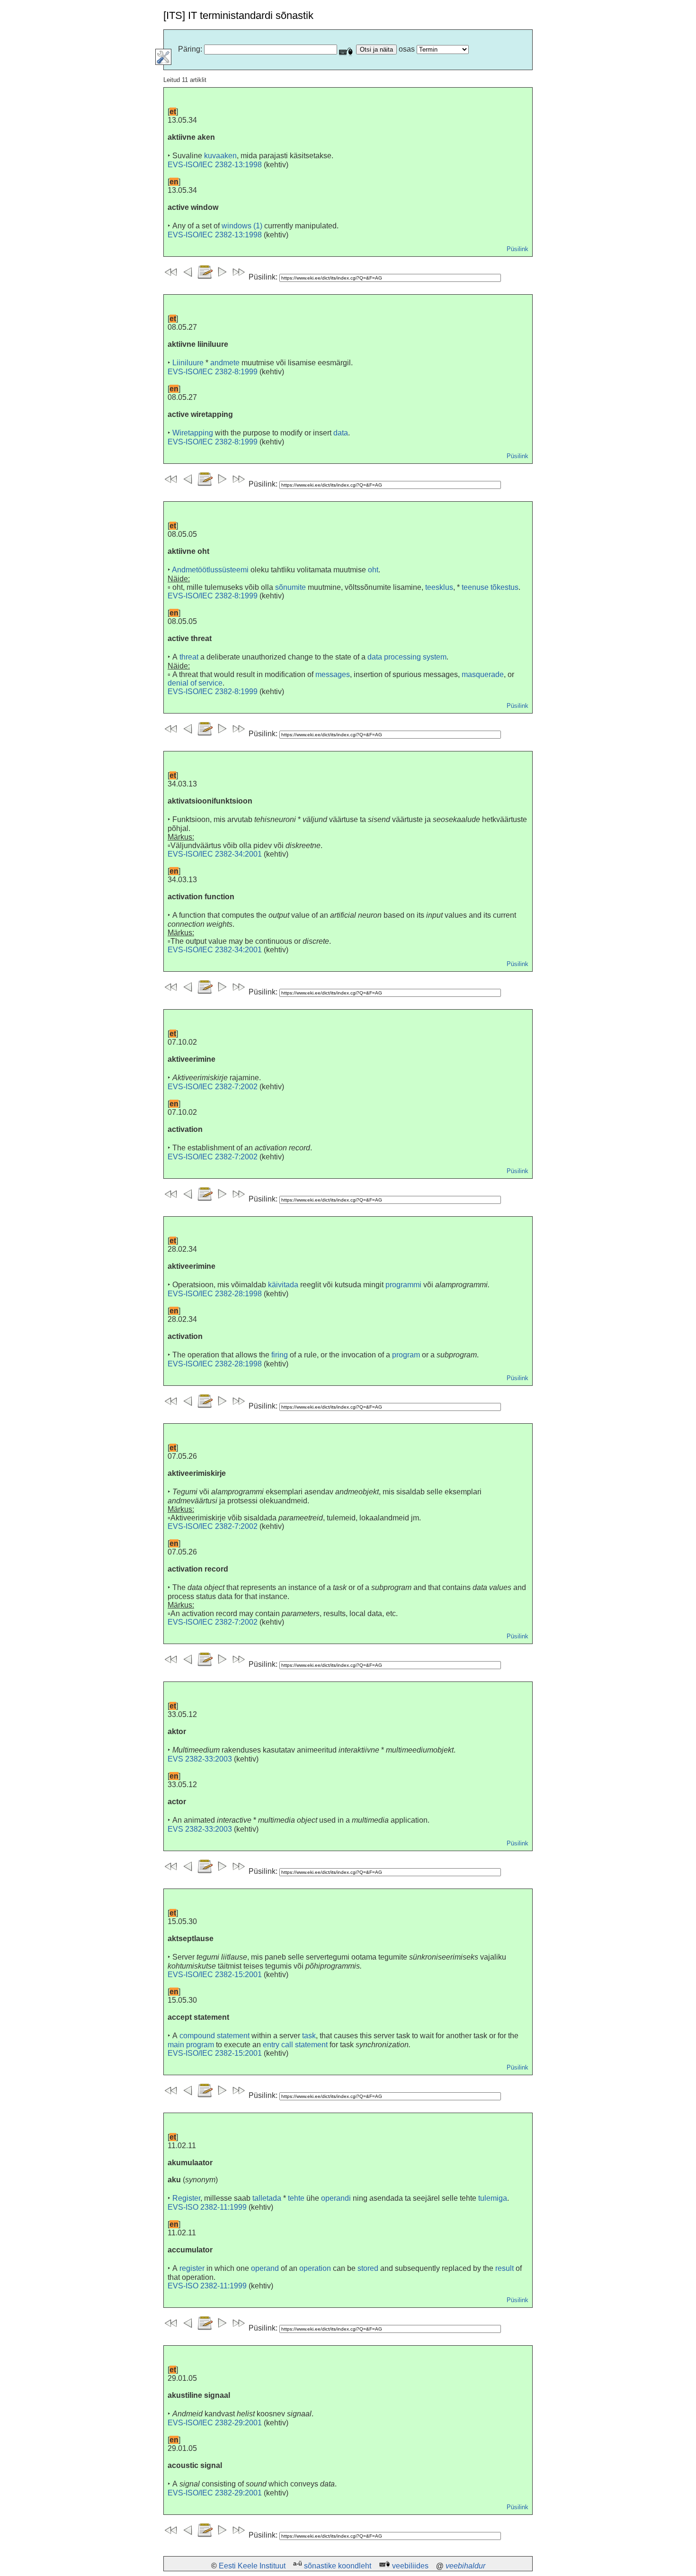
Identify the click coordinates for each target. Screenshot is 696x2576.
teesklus (439, 587)
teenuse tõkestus (490, 587)
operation (315, 2268)
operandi (336, 2198)
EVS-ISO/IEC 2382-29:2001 (215, 2423)
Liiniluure (188, 363)
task (309, 2036)
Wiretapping (193, 433)
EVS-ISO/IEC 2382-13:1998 (215, 165)
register (192, 2268)
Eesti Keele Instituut (252, 2566)
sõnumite (290, 587)
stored (368, 2268)
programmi (403, 1285)
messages (333, 674)
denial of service (195, 683)
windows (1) (242, 226)
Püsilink (518, 249)
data (341, 433)
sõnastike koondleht (338, 2566)
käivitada (283, 1285)
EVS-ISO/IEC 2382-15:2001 (215, 1975)
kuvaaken (220, 156)
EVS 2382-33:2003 (200, 1759)
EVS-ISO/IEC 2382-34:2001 (215, 854)
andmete (225, 363)
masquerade (483, 674)
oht (373, 570)
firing (280, 1355)
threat (189, 657)
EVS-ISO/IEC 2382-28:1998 (215, 1294)
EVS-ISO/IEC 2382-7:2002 (213, 1087)
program (406, 1355)
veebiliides (410, 2566)
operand (265, 2268)
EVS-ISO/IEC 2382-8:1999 (213, 372)
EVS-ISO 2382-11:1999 (207, 2207)
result (504, 2268)
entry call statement (295, 2045)
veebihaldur (465, 2566)
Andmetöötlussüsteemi (210, 570)
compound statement (214, 2036)
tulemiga (493, 2198)
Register (186, 2198)
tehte (296, 2198)
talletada (267, 2198)
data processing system (407, 657)
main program (191, 2045)
